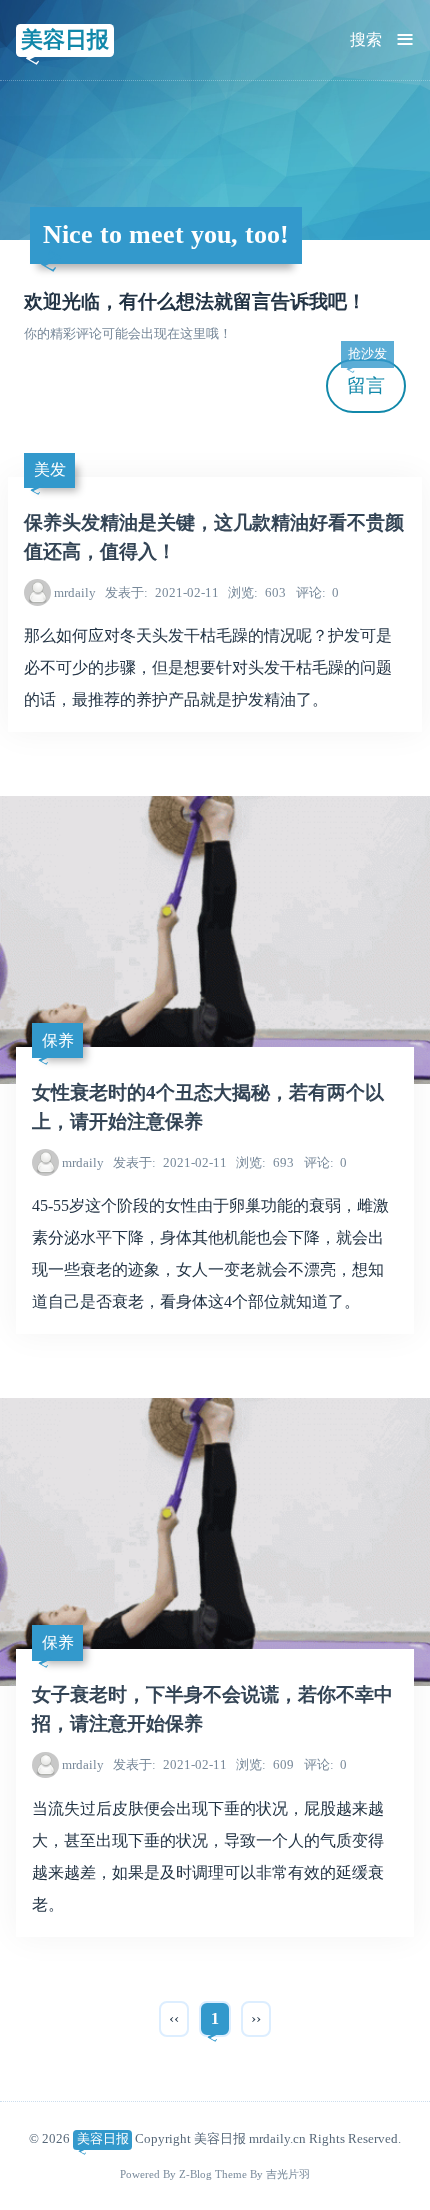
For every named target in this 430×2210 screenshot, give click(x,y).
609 (265, 1764)
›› (256, 2018)
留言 (367, 377)
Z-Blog (195, 2174)
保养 (58, 1040)
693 (265, 1162)
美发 (50, 469)
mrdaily (75, 592)
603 (257, 592)
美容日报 (65, 39)
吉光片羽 (288, 2174)
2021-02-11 (162, 592)
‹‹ (174, 2018)
